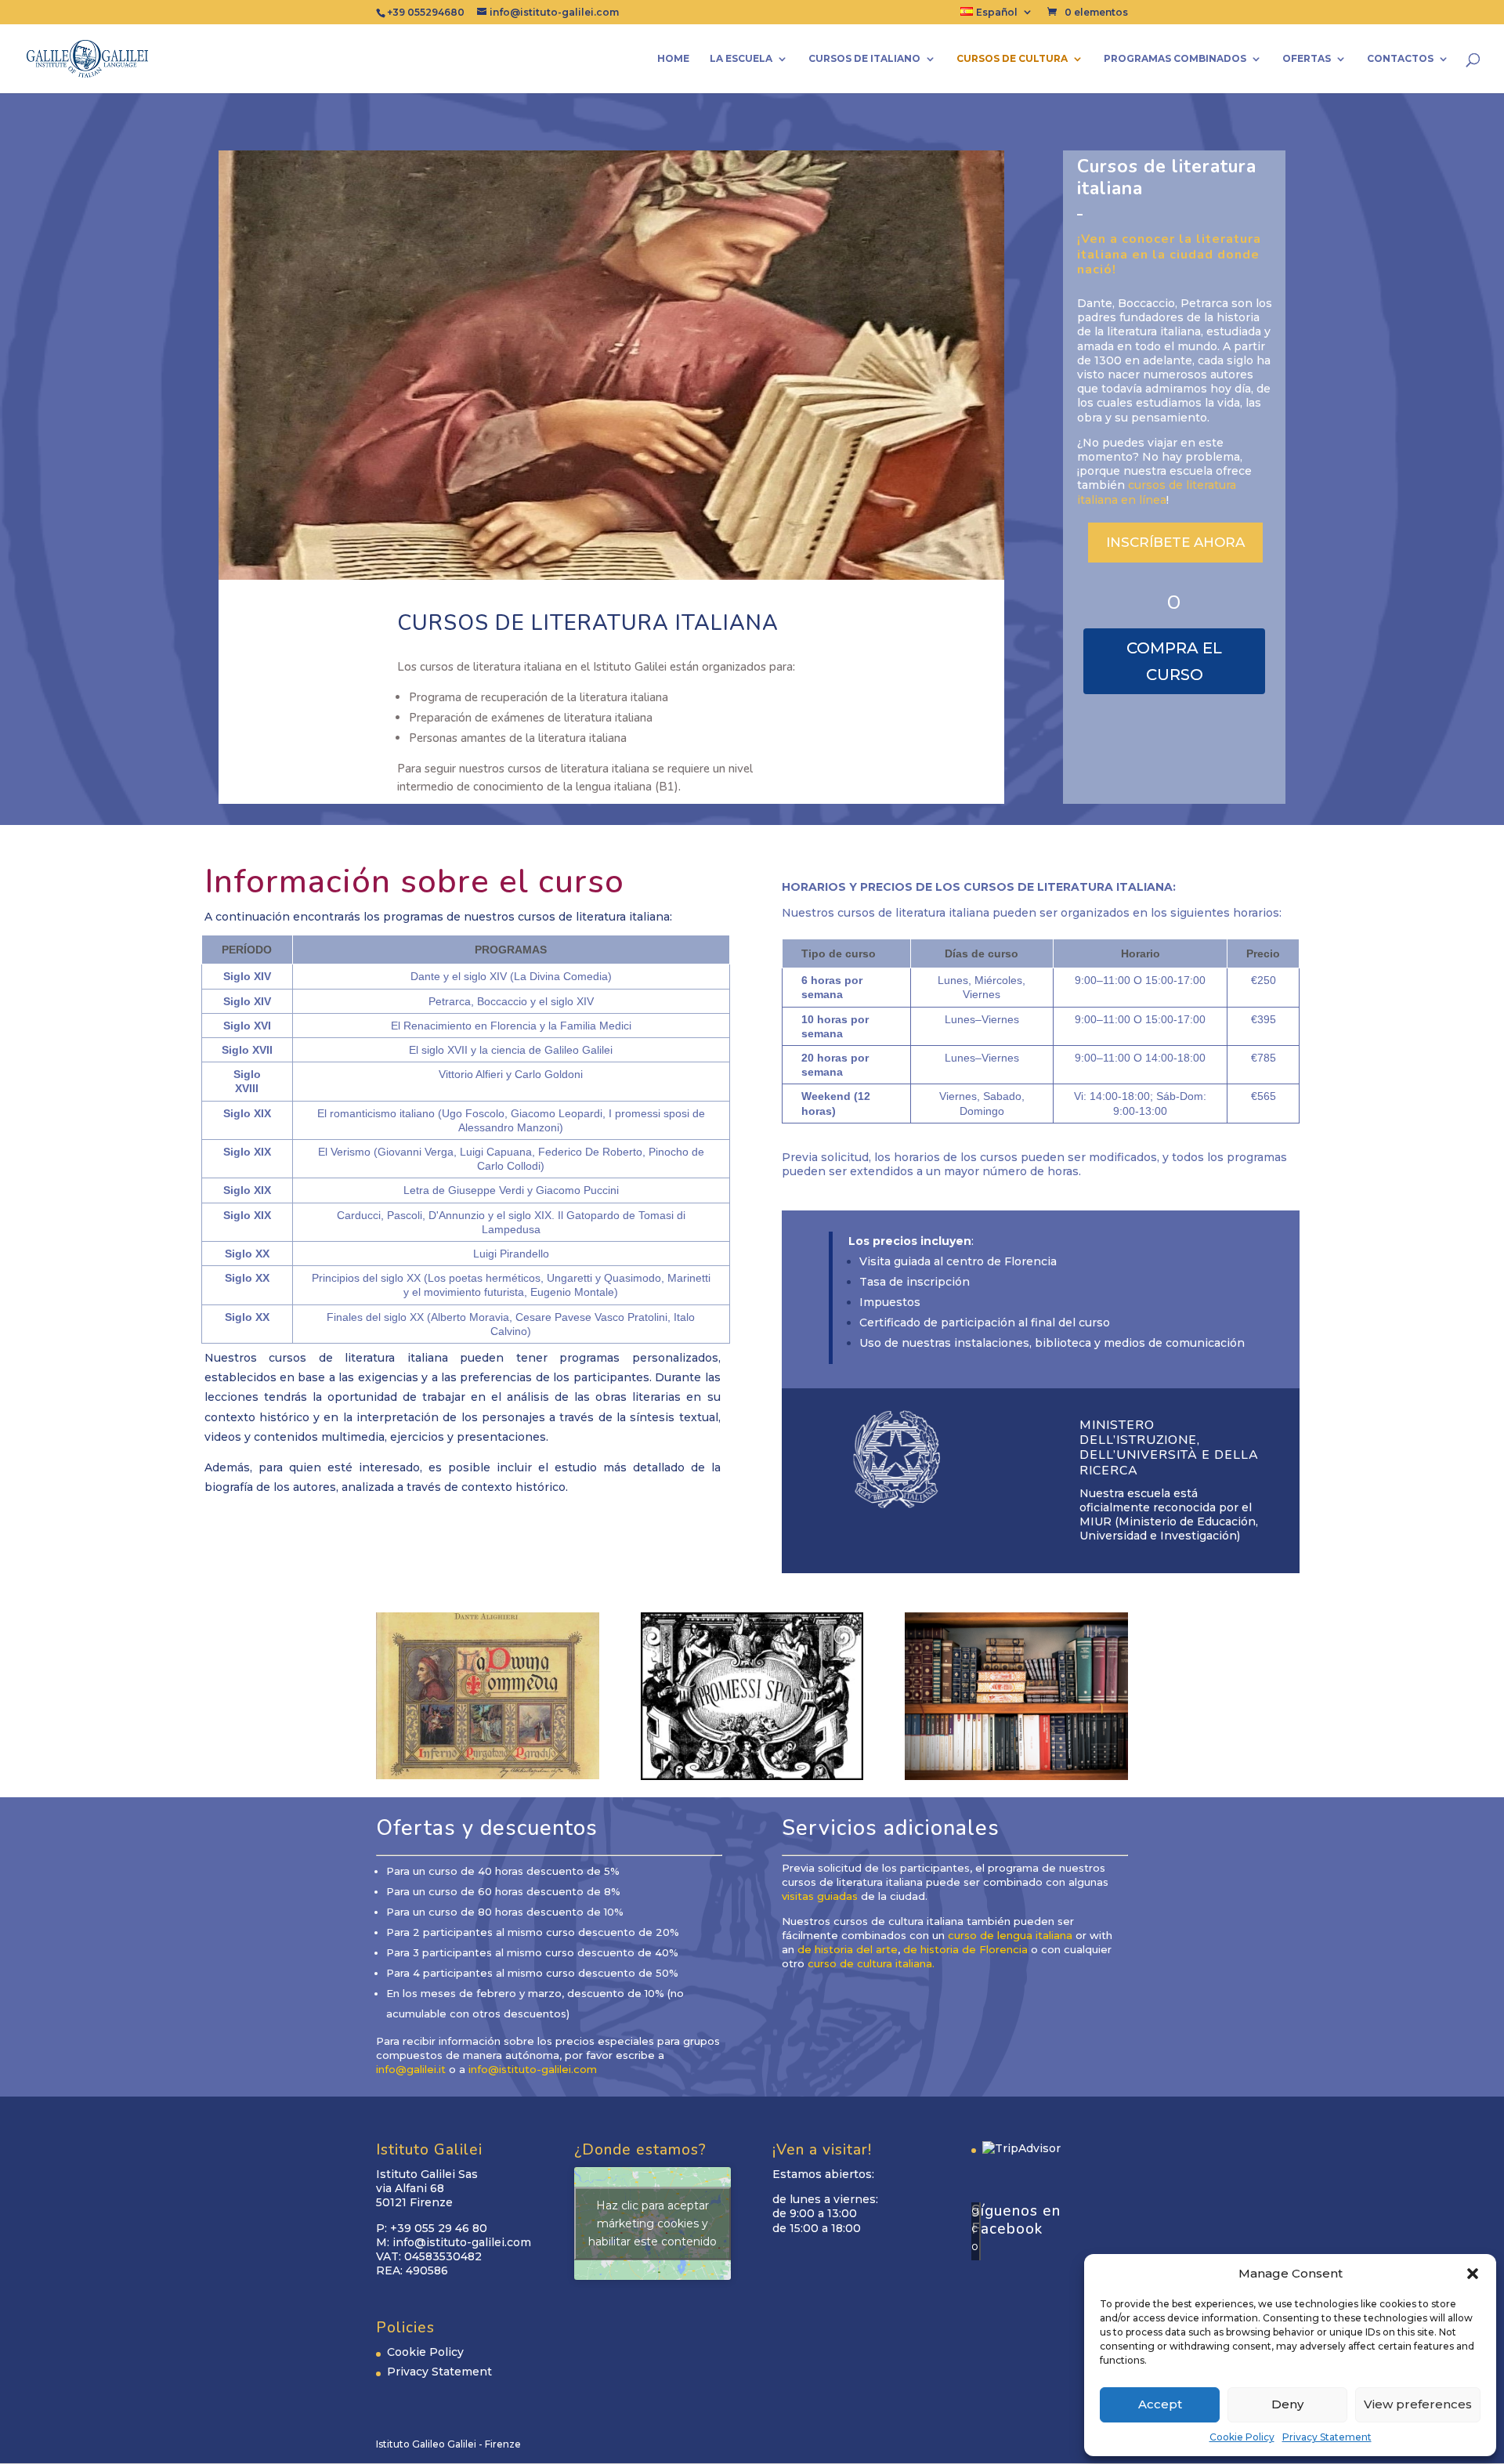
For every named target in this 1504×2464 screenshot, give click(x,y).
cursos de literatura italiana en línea (1157, 492)
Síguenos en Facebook (1016, 2220)
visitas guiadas (820, 1896)
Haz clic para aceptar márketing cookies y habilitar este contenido (653, 2223)
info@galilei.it (411, 2069)
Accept (1160, 2404)
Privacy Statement (1327, 2437)
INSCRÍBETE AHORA (1175, 542)
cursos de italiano (864, 59)
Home (673, 59)
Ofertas (1307, 59)
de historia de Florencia (965, 1949)
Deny (1287, 2404)
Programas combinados (1175, 59)
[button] (1473, 2274)
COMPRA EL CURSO (1174, 661)
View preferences (1418, 2404)
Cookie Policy (1242, 2437)
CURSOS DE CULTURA (1012, 59)
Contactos (1400, 59)
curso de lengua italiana (1010, 1935)
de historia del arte (848, 1949)
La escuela (741, 59)
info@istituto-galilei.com (533, 2069)
